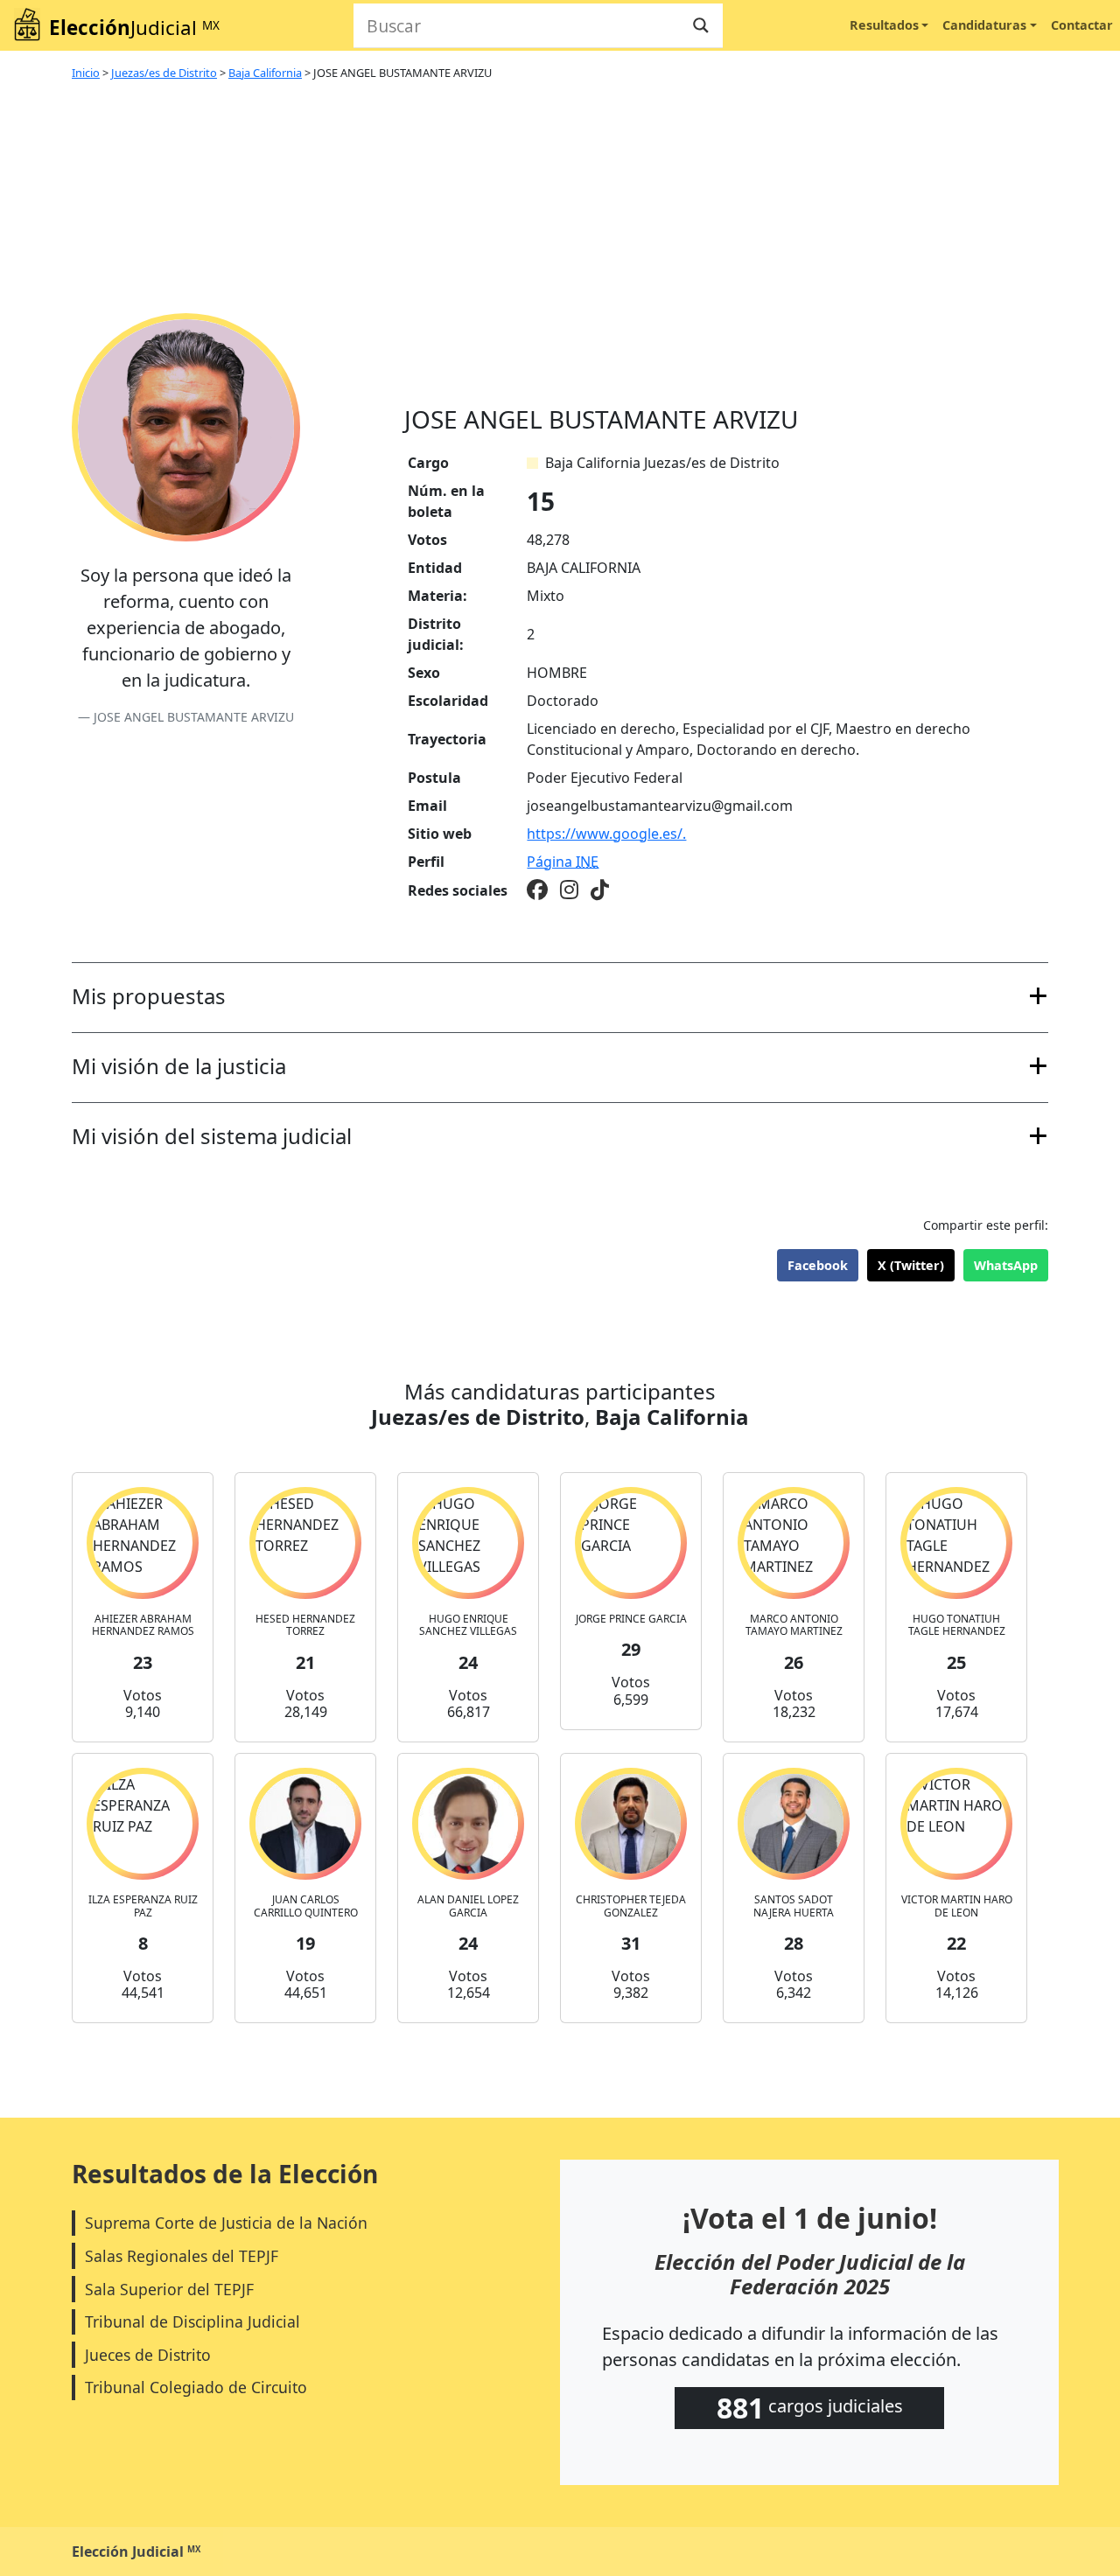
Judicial (134, 28)
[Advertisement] (726, 274)
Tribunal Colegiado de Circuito (196, 2387)
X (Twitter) (911, 1265)
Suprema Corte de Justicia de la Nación (226, 2223)
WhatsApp (1006, 1265)
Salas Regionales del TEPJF (182, 2256)
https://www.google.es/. (606, 834)
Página (563, 862)
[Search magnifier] (701, 25)
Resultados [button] (884, 25)
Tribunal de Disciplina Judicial (192, 2321)
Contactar (1082, 25)
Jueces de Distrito (148, 2355)
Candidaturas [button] (984, 25)
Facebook (818, 1265)
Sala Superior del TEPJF (169, 2289)
